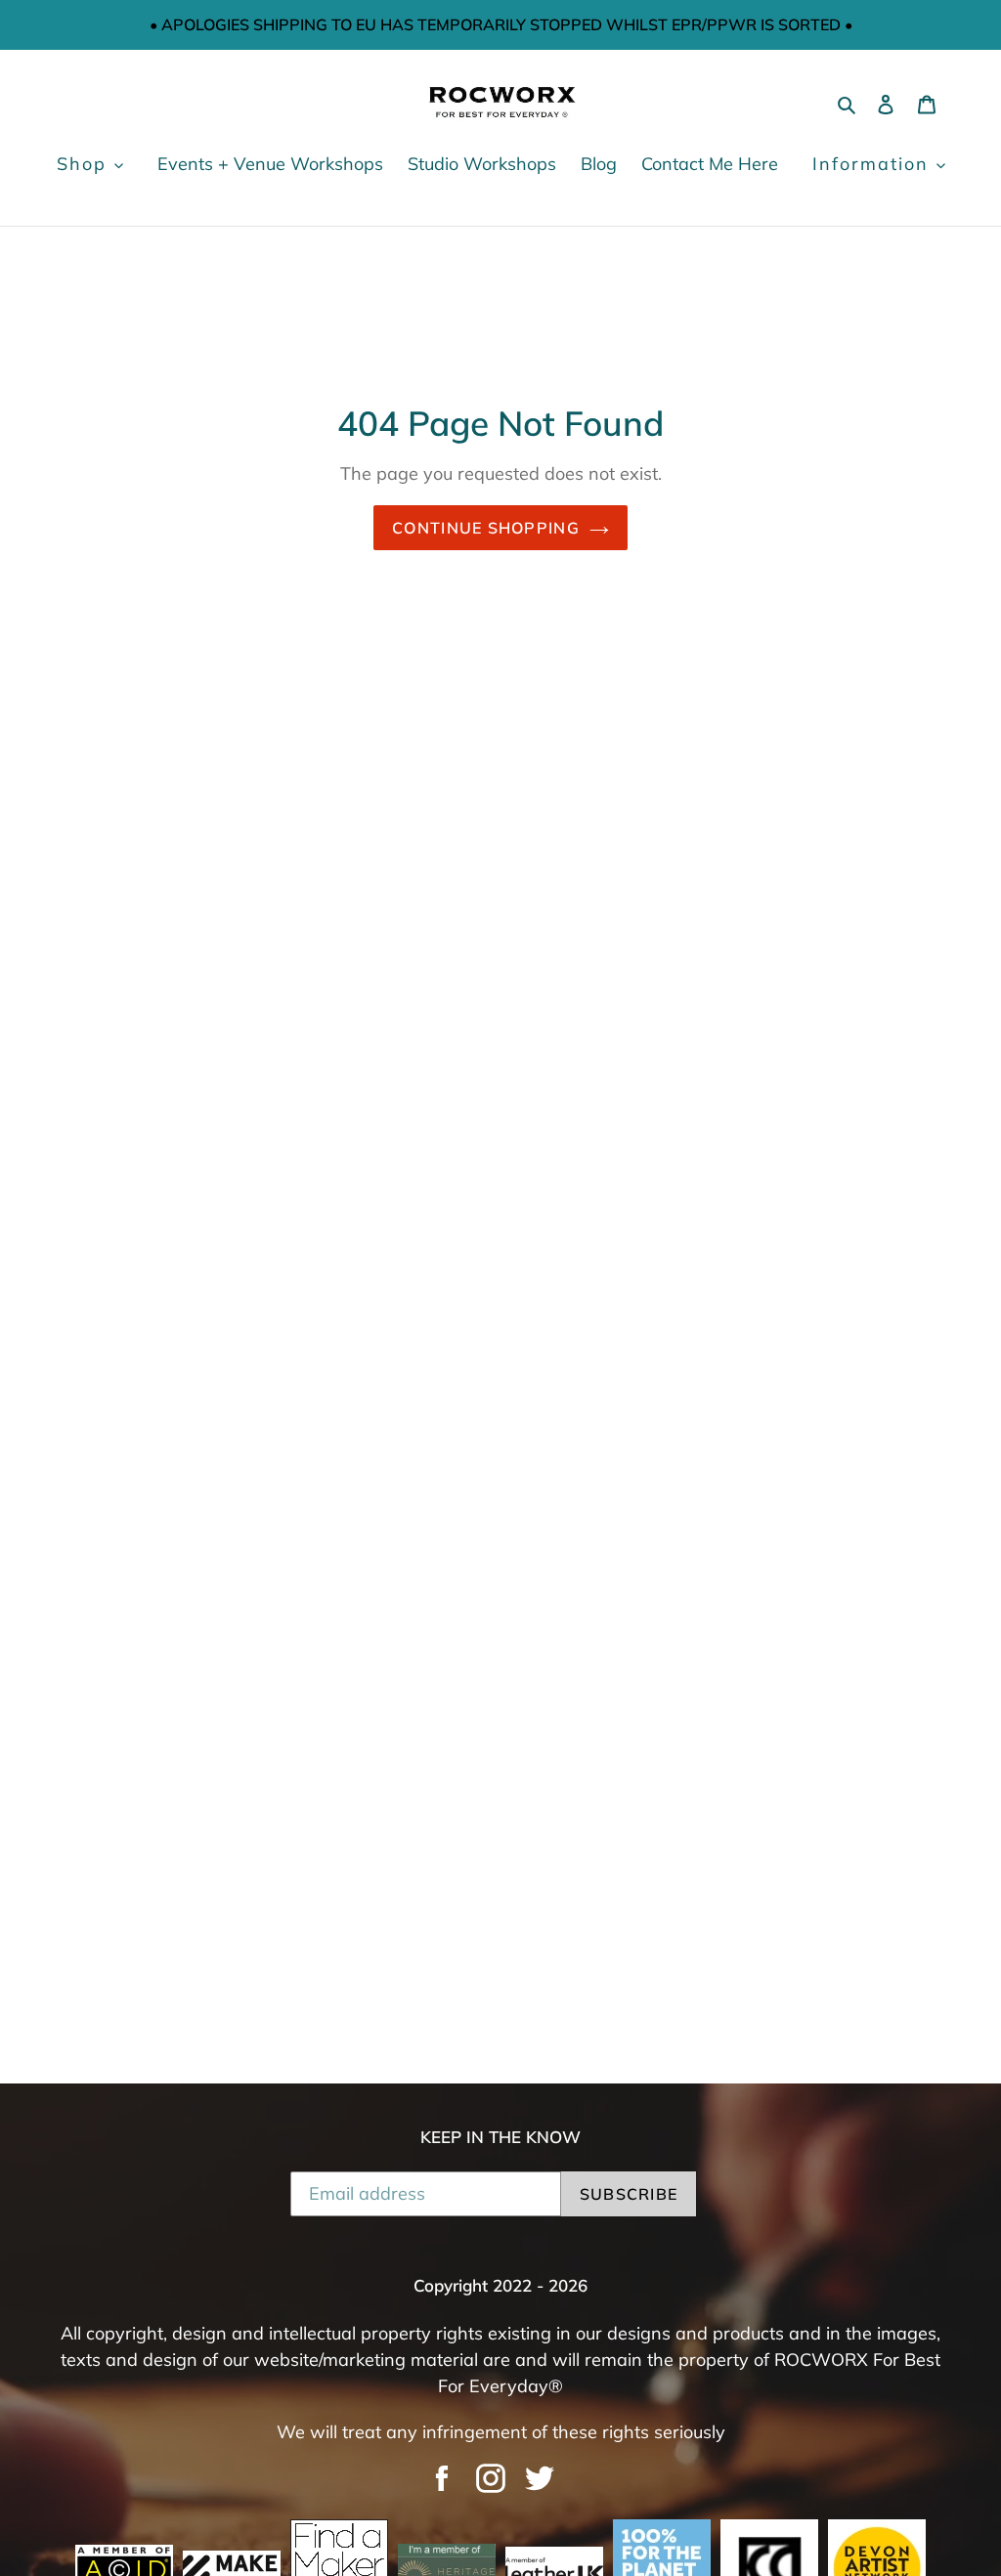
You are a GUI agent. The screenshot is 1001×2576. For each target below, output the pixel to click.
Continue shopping (486, 528)
